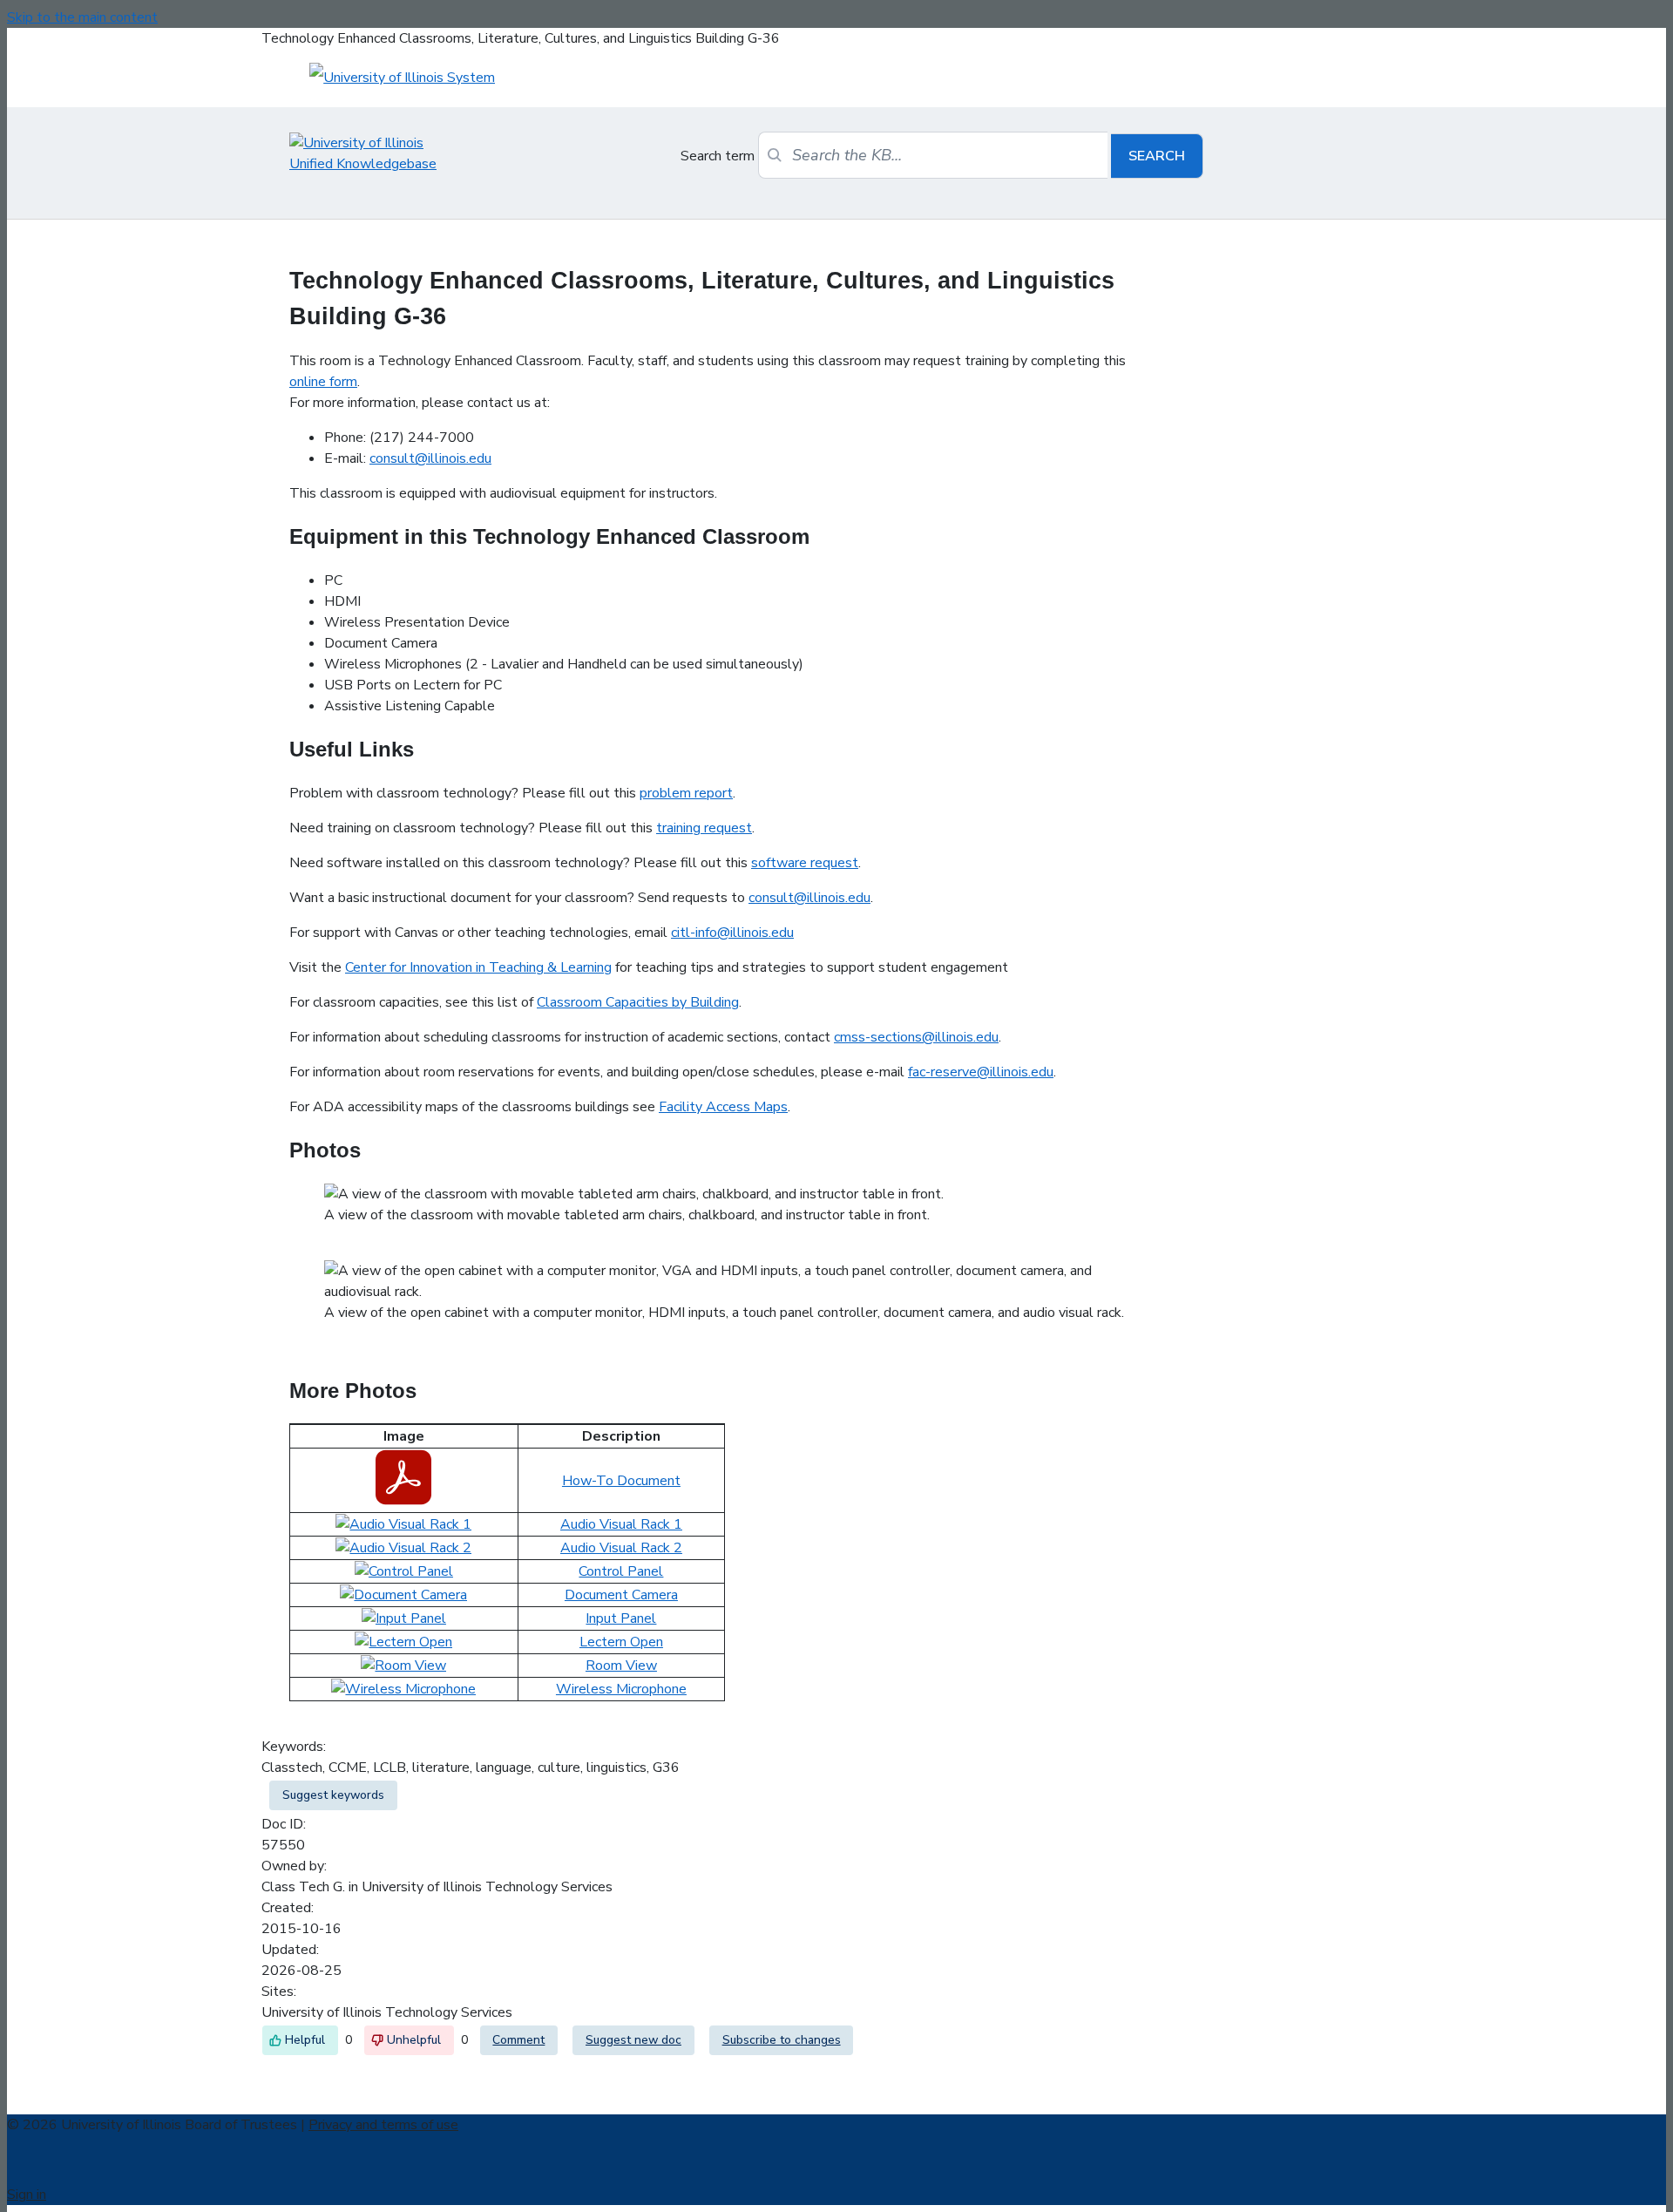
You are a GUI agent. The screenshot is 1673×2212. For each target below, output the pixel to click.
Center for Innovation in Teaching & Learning (478, 967)
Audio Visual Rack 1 (621, 1524)
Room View (621, 1666)
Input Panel (621, 1618)
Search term (718, 156)
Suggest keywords (333, 1795)
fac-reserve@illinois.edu (981, 1072)
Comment (518, 2040)
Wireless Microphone (621, 1689)
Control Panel (621, 1571)
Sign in (27, 2195)
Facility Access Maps (723, 1107)
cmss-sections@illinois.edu (916, 1037)
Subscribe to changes (782, 2040)
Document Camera (621, 1595)
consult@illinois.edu (430, 458)
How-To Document (621, 1481)
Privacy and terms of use (383, 2125)
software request (805, 863)
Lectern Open (621, 1642)
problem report (686, 793)
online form (323, 382)
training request (704, 828)
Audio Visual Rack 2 (621, 1548)
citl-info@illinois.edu (732, 933)
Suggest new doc (633, 2040)
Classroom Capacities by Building (638, 1002)
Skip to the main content (82, 17)
